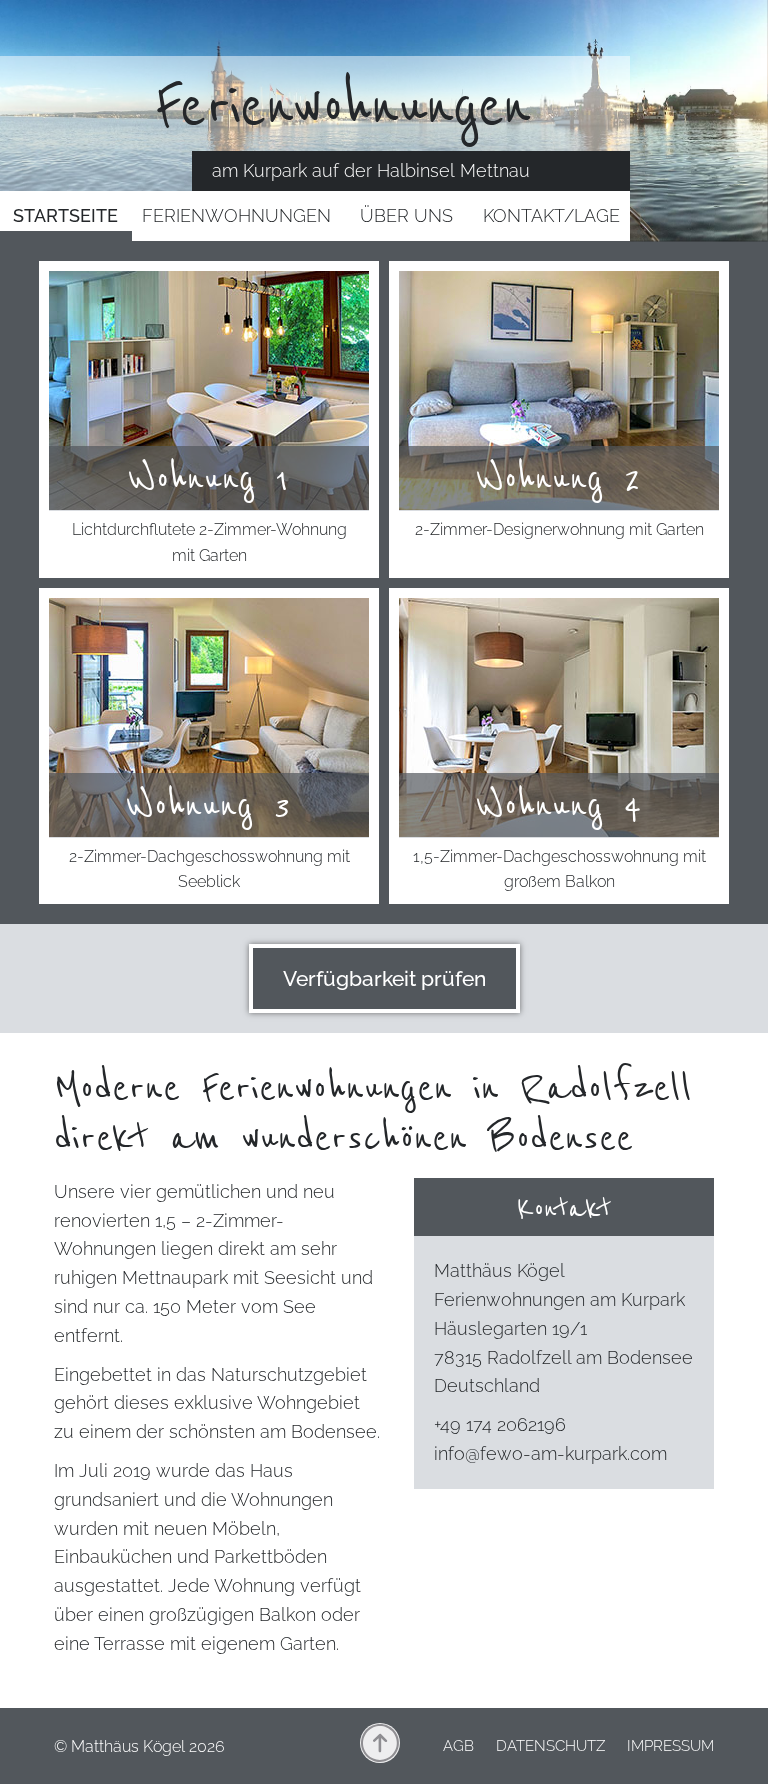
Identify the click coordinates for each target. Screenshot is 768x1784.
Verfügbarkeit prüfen (384, 978)
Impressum (670, 1746)
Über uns (406, 215)
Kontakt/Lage (551, 215)
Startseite (65, 215)
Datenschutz (550, 1746)
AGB (458, 1746)
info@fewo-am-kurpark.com (550, 1453)
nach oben (380, 1743)
